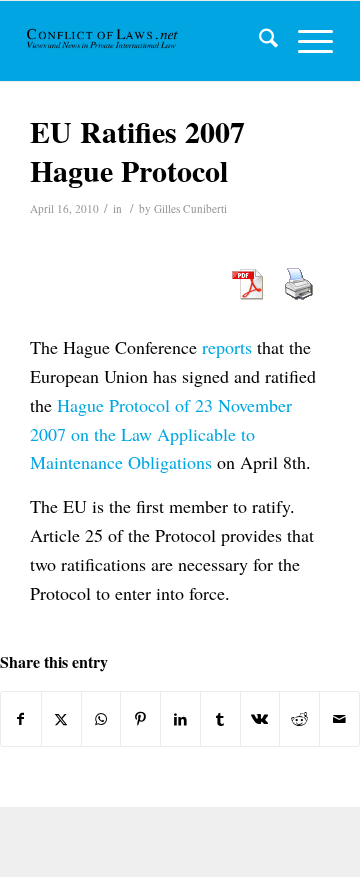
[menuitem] (258, 41)
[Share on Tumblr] (220, 719)
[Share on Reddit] (299, 719)
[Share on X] (61, 719)
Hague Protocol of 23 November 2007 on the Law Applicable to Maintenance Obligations (161, 434)
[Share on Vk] (260, 719)
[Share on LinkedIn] (180, 719)
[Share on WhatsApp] (101, 719)
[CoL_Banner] (103, 41)
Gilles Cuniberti (190, 208)
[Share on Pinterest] (140, 719)
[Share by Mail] (339, 719)
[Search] (258, 41)
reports (227, 347)
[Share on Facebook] (21, 719)
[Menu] (305, 41)
